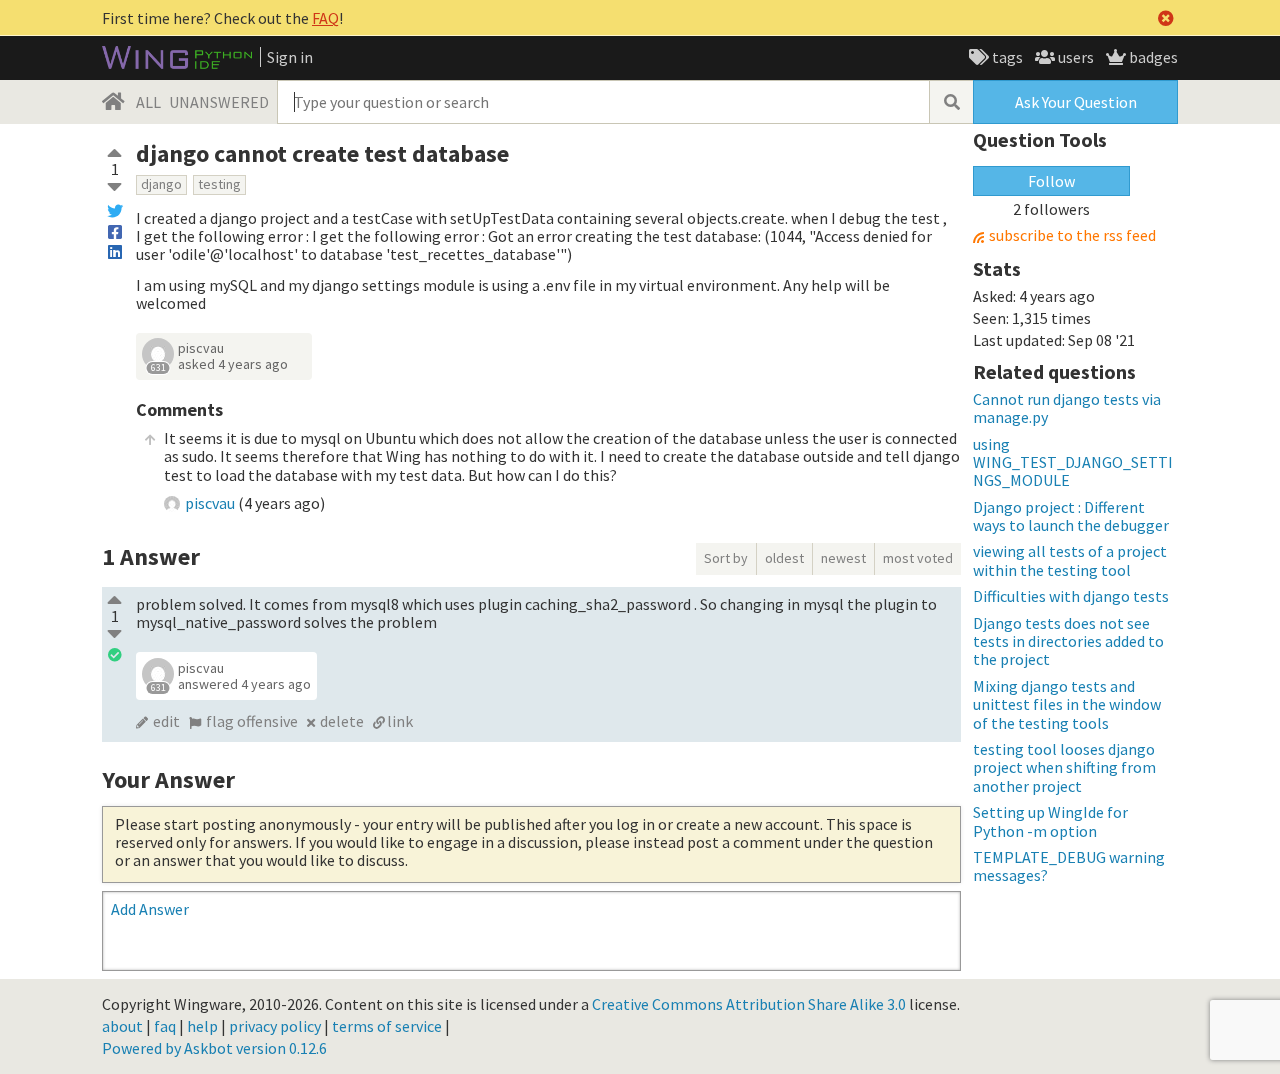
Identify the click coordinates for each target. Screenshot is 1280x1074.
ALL (148, 102)
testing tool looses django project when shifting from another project (1064, 767)
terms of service (387, 1026)
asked (233, 364)
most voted (918, 558)
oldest (784, 558)
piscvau (201, 348)
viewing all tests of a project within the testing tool (1070, 560)
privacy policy (275, 1026)
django (161, 184)
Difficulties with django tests (1071, 596)
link (400, 721)
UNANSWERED (219, 102)
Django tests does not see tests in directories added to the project (1068, 641)
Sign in (290, 57)
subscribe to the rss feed (1072, 235)
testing (219, 184)
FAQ (325, 18)
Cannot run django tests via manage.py (1067, 408)
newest (843, 558)
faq (165, 1026)
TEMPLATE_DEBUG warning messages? (1069, 866)
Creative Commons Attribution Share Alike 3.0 (749, 1004)
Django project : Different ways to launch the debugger (1071, 516)
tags (1006, 57)
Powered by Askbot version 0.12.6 (214, 1048)
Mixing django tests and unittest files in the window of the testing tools (1067, 704)
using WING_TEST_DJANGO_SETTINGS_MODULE (1073, 462)
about (122, 1026)
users (1074, 57)
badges (1152, 57)
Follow (1051, 181)
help (202, 1026)
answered (244, 684)
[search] (951, 102)
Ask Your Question (1076, 102)
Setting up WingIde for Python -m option (1050, 821)
